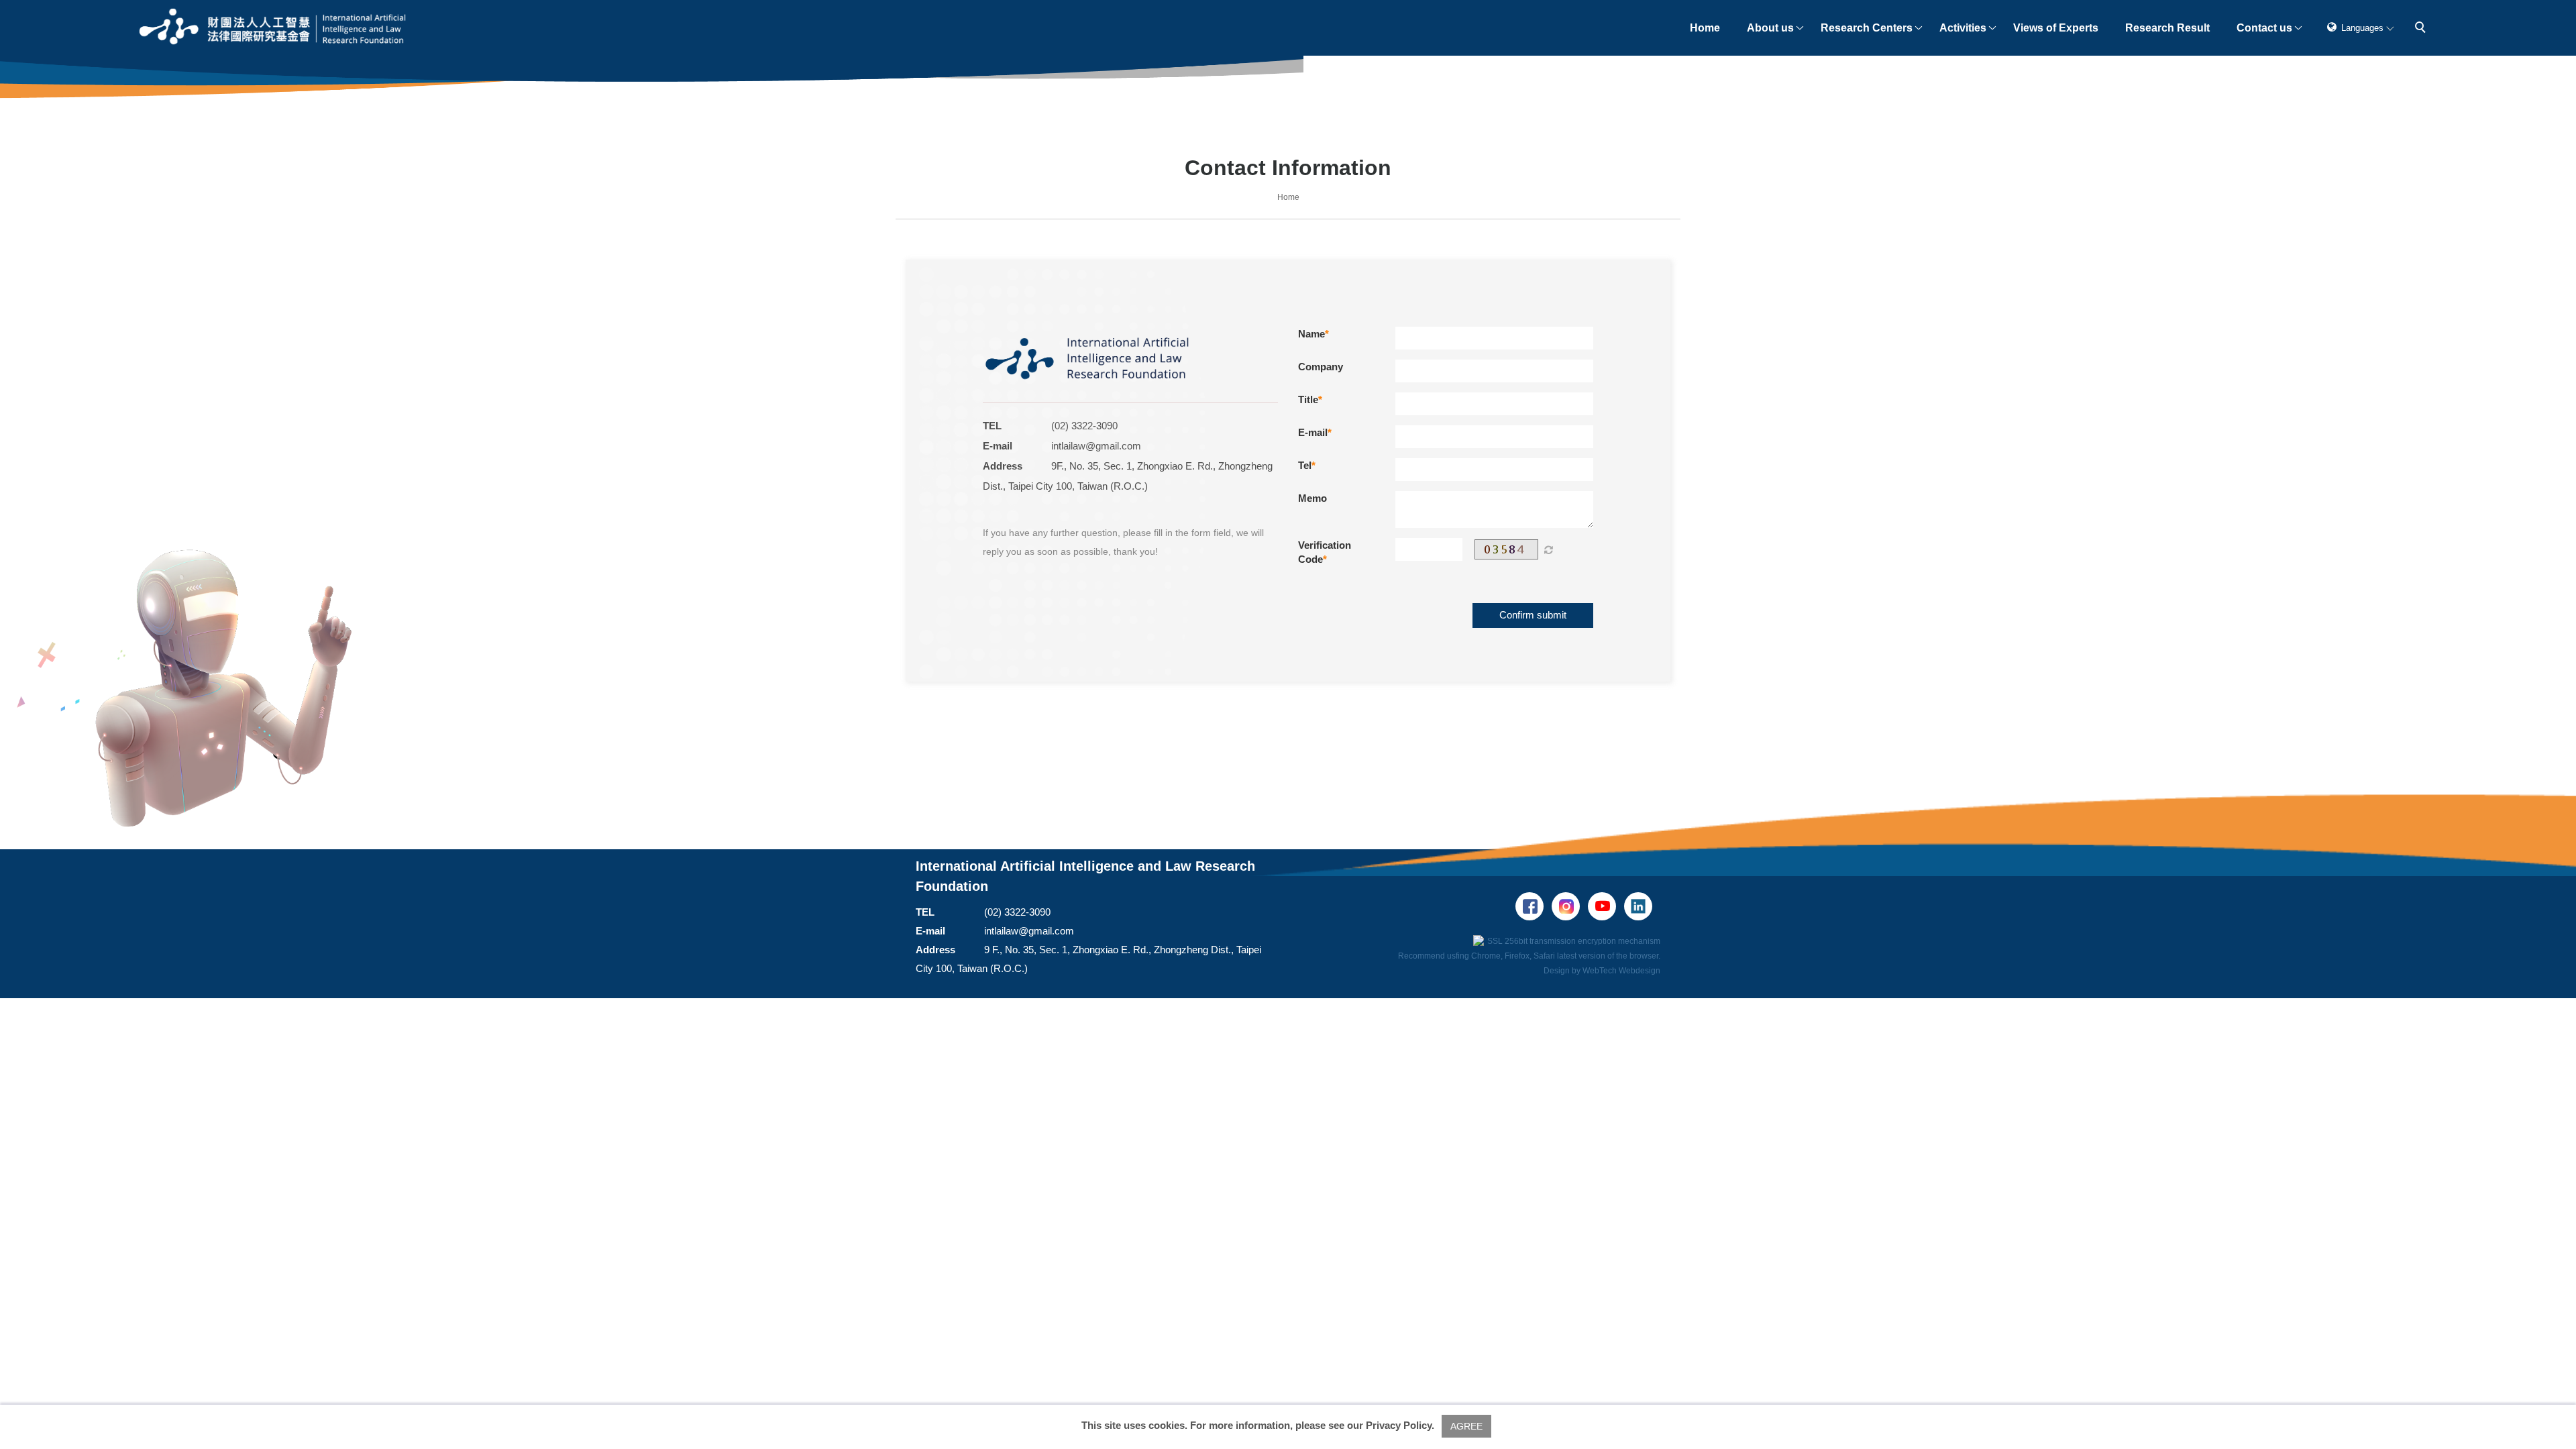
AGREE (1466, 1426)
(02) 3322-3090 (1084, 426)
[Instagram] (1570, 906)
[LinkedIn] (1642, 906)
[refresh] (1548, 549)
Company (1321, 367)
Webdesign (1640, 971)
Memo (1312, 498)
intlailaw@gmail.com (1096, 446)
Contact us (2264, 28)
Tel (1305, 465)
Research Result (2167, 28)
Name (1311, 334)
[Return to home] (273, 28)
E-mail (1313, 432)
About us (1770, 28)
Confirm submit (1533, 615)
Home (1705, 28)
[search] (2422, 29)
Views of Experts (2056, 28)
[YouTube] (1606, 906)
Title (1308, 399)
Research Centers (1867, 28)
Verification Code (1325, 552)
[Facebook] (1534, 906)
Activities (1963, 28)
